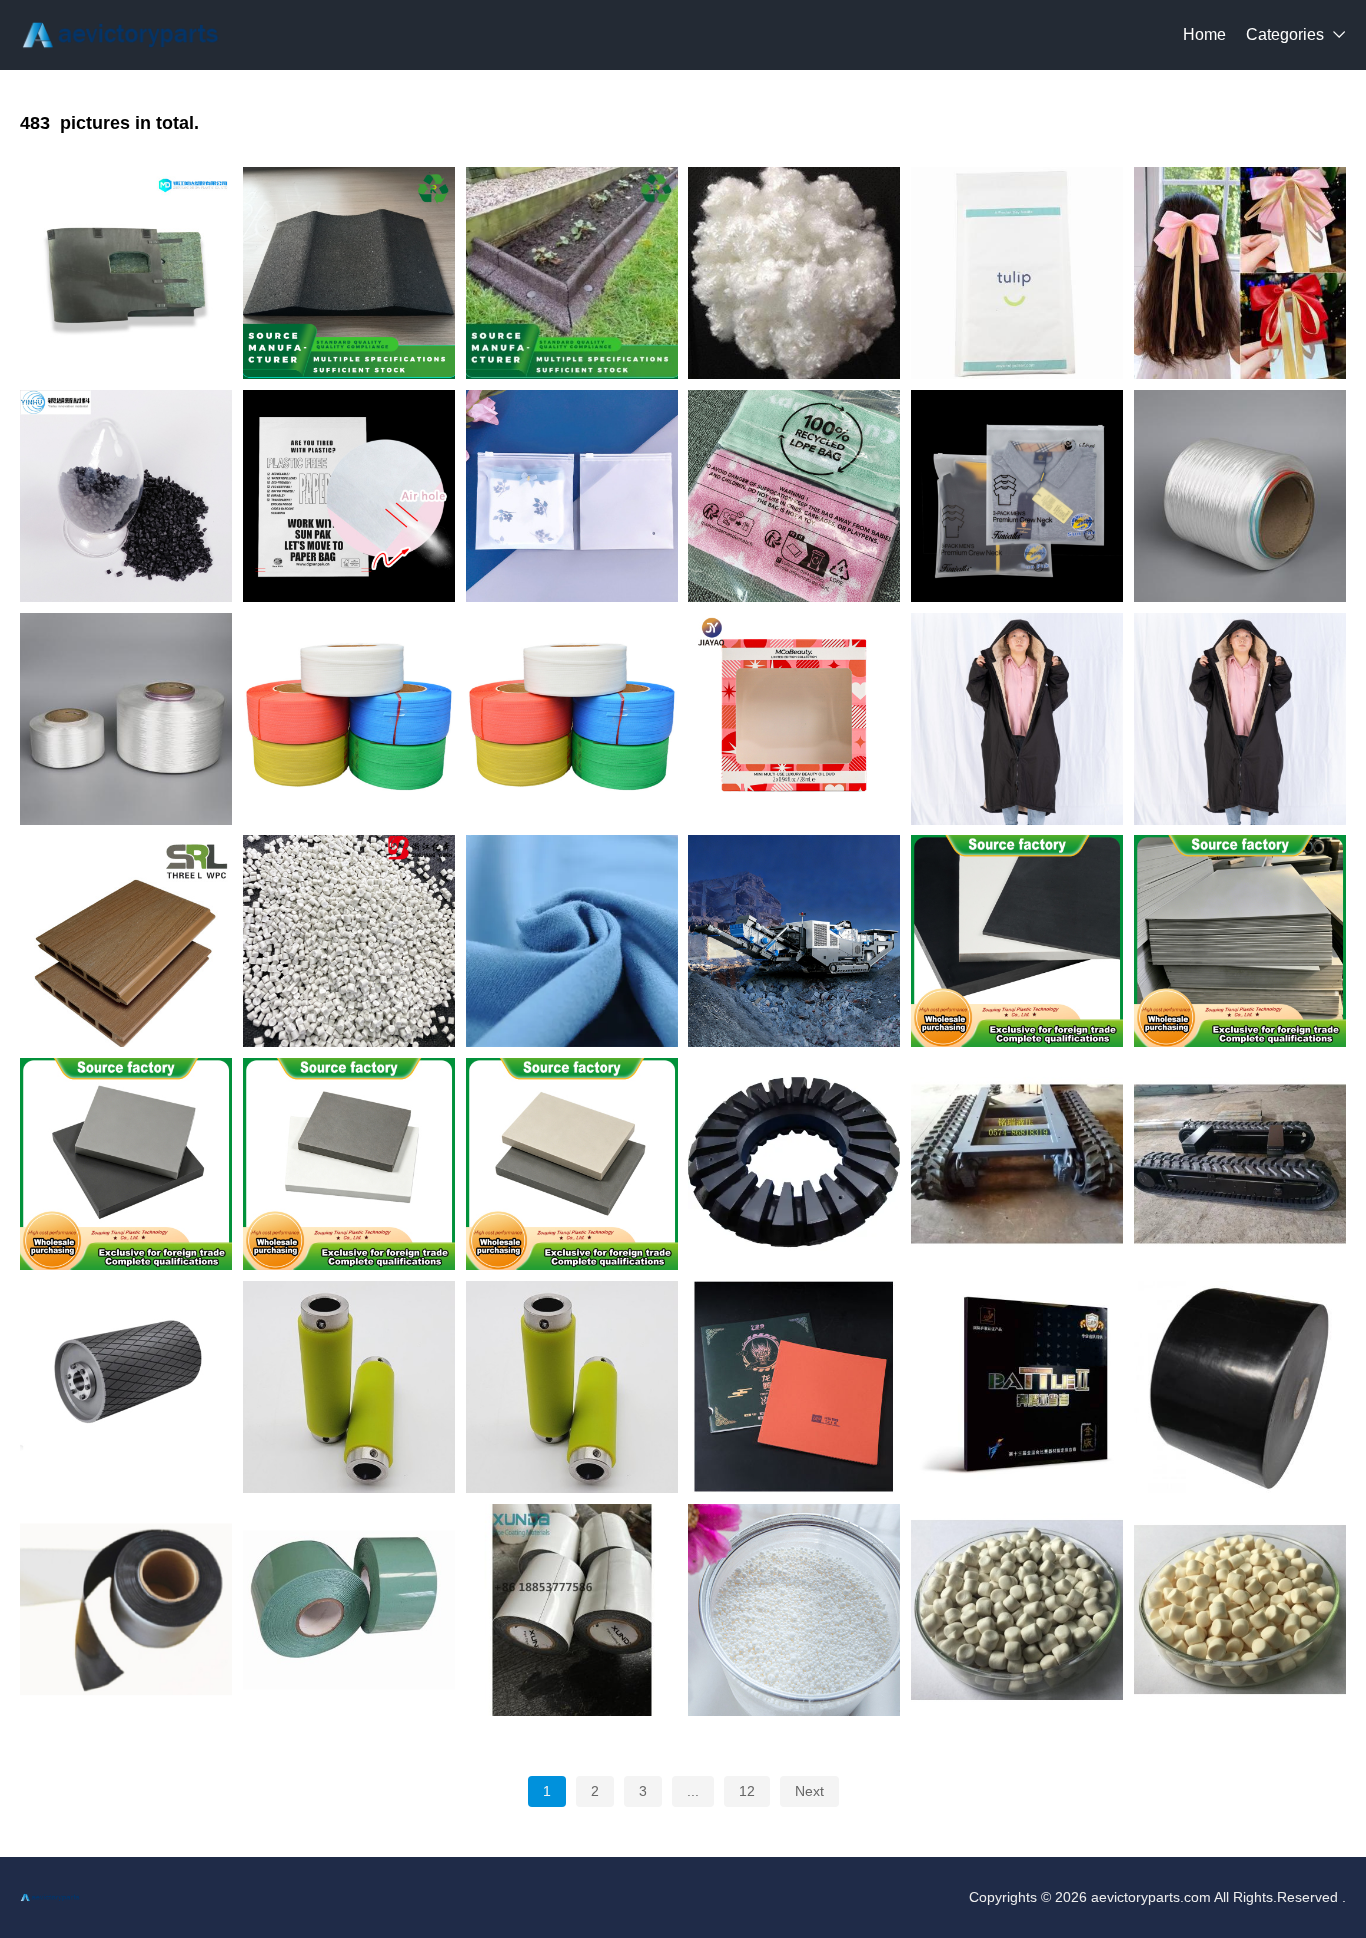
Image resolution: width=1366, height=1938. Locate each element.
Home (1204, 34)
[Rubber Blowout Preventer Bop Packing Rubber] (794, 1164)
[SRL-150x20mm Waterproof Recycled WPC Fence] (126, 941)
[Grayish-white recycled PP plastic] (349, 941)
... (693, 1791)
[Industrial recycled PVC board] (349, 1164)
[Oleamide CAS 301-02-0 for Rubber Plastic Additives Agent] (794, 1610)
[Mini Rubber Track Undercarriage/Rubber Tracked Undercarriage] (1240, 1164)
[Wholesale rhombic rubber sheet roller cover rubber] (126, 1387)
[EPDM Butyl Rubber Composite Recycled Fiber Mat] (126, 273)
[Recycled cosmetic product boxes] (794, 719)
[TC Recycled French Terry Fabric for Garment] (572, 941)
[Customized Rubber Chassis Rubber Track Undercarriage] (1017, 1164)
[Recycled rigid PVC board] (572, 1164)
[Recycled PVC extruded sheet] (1240, 941)
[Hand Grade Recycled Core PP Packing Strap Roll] (349, 719)
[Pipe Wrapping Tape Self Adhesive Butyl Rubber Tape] (572, 1610)
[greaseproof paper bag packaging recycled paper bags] (349, 496)
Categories (1285, 34)
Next (809, 1791)
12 (747, 1791)
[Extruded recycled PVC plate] (1017, 941)
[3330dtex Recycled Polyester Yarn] (1240, 496)
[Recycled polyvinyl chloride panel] (126, 1164)
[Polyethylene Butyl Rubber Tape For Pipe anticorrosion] (1240, 1387)
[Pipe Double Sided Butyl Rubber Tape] (126, 1610)
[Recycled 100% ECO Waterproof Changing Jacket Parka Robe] (1017, 719)
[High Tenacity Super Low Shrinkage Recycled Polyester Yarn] (126, 719)
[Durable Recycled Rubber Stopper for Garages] (349, 273)
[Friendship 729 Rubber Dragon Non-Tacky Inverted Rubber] (794, 1387)
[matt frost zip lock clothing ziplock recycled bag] (572, 496)
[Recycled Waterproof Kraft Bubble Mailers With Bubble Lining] (1017, 273)
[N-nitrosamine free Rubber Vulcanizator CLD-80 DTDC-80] (1240, 1610)
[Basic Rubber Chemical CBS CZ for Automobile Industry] (1017, 1610)
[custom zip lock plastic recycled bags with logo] (1017, 496)
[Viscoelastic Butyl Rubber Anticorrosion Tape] (349, 1610)
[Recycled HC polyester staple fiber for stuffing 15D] (794, 273)
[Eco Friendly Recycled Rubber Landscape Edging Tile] (572, 273)
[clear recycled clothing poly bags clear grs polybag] (794, 496)
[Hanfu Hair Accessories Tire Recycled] (1240, 273)
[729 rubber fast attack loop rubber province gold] (1017, 1387)
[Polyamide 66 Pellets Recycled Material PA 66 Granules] (126, 496)
